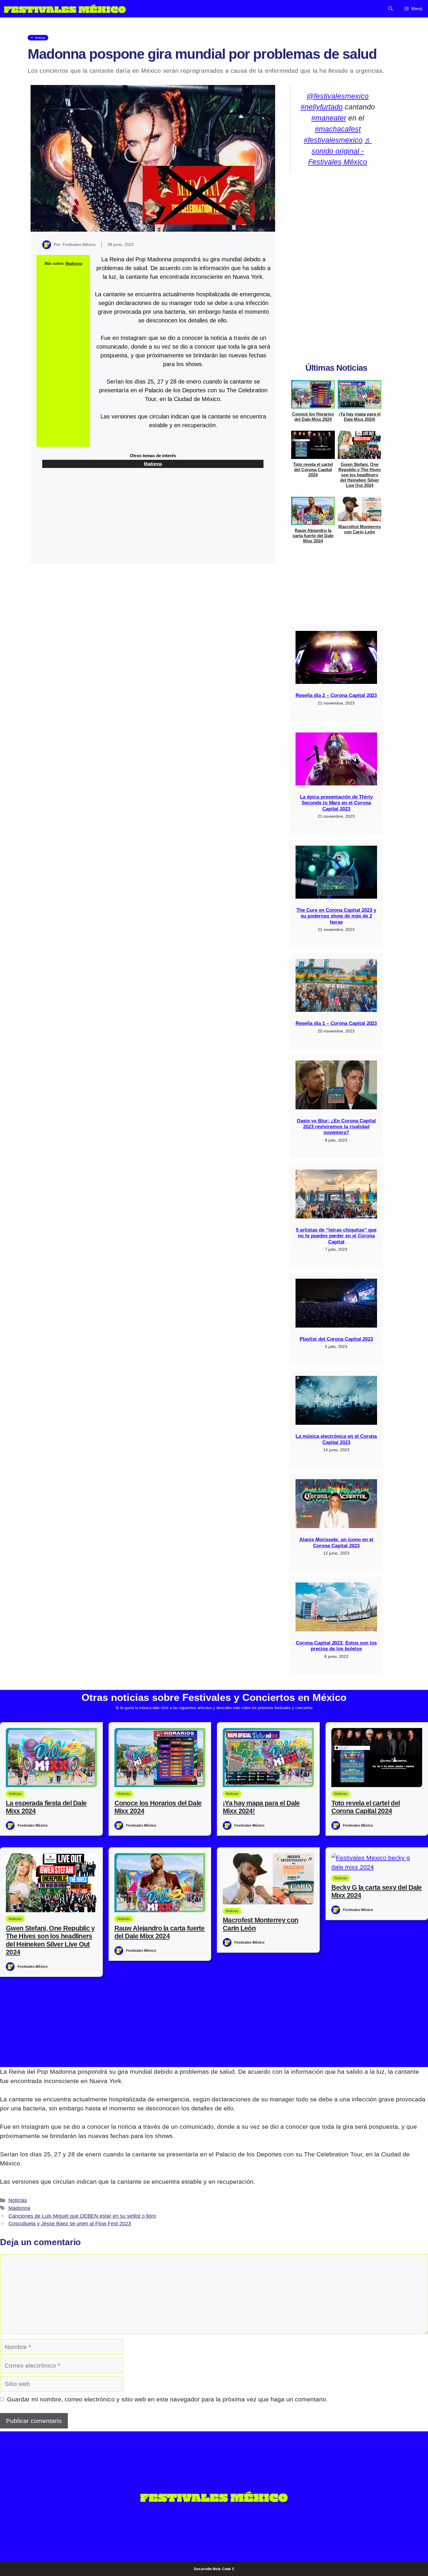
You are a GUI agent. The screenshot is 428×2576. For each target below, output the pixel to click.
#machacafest (338, 129)
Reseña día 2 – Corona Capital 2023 (336, 695)
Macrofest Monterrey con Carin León (359, 529)
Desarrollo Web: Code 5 (214, 2569)
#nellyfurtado (322, 107)
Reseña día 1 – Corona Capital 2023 (336, 1023)
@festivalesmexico (338, 96)
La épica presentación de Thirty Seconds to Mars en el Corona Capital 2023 (336, 803)
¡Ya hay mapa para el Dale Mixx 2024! (359, 417)
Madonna (74, 264)
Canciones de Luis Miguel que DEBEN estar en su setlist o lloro (82, 2216)
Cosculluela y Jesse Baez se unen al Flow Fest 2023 (70, 2224)
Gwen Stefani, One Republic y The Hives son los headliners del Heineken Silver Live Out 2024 (360, 475)
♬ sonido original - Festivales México (340, 151)
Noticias (18, 2200)
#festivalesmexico (333, 140)
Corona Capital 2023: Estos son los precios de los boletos (336, 1646)
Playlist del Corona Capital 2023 (336, 1339)
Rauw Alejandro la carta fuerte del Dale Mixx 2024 (313, 536)
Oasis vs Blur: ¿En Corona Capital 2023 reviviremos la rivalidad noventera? (336, 1127)
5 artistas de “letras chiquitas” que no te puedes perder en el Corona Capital (336, 1236)
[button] (391, 9)
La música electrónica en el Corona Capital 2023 (336, 1439)
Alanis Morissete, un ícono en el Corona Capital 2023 (336, 1542)
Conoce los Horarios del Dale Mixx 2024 (313, 417)
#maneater (329, 118)
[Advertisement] (63, 359)
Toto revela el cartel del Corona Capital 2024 (313, 470)
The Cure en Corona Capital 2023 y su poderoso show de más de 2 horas (336, 916)
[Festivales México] (65, 9)
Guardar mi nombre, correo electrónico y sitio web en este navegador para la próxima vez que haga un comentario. (167, 2399)
